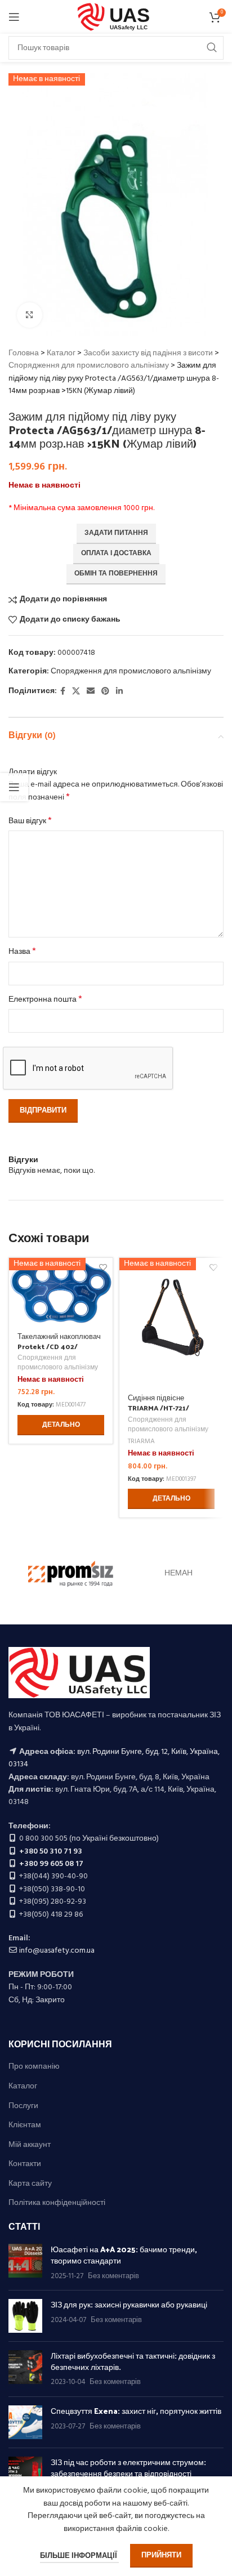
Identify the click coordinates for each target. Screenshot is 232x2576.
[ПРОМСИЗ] (71, 1574)
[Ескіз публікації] (25, 2263)
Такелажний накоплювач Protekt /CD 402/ (59, 1341)
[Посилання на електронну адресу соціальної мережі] (91, 692)
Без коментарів (113, 2276)
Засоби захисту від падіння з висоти (148, 353)
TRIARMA (141, 1442)
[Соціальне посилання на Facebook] (63, 692)
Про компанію (34, 2067)
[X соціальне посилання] (76, 692)
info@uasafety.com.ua (57, 1951)
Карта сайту (30, 2184)
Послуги (23, 2106)
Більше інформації (79, 2556)
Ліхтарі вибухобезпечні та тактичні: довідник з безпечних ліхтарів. (133, 2361)
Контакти (25, 2164)
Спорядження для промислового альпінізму (89, 366)
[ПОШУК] (212, 48)
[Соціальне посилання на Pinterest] (105, 692)
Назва (22, 952)
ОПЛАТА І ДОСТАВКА (116, 553)
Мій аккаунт (30, 2145)
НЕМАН (179, 1573)
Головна (24, 353)
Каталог (61, 353)
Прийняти (161, 2555)
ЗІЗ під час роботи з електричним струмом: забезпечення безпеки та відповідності (128, 2468)
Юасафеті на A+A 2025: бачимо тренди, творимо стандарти (124, 2255)
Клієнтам (25, 2126)
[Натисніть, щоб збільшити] (30, 315)
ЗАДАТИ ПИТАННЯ (116, 533)
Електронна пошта (45, 1000)
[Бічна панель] (14, 787)
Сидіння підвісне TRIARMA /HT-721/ (159, 1402)
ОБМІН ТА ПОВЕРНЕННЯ (116, 574)
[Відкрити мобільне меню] (14, 17)
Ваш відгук (30, 822)
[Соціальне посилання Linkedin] (119, 692)
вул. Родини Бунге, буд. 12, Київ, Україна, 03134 (114, 1758)
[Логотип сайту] (116, 17)
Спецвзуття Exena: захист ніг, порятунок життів (136, 2411)
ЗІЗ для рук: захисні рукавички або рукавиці (129, 2304)
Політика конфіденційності (57, 2203)
